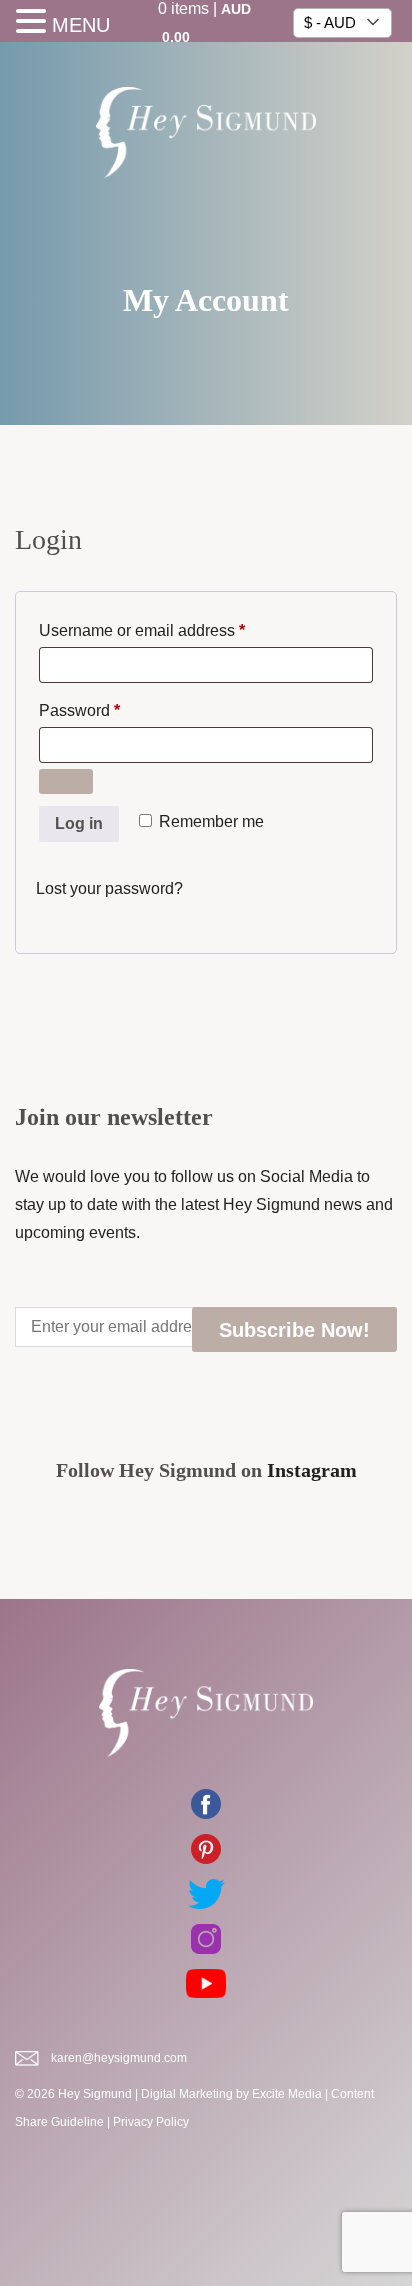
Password (112, 710)
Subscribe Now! (294, 1330)
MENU (81, 25)
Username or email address (174, 630)
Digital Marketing (187, 2094)
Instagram (312, 1470)
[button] (34, 23)
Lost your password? (109, 888)
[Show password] (66, 781)
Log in (79, 823)
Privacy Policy (151, 2122)
